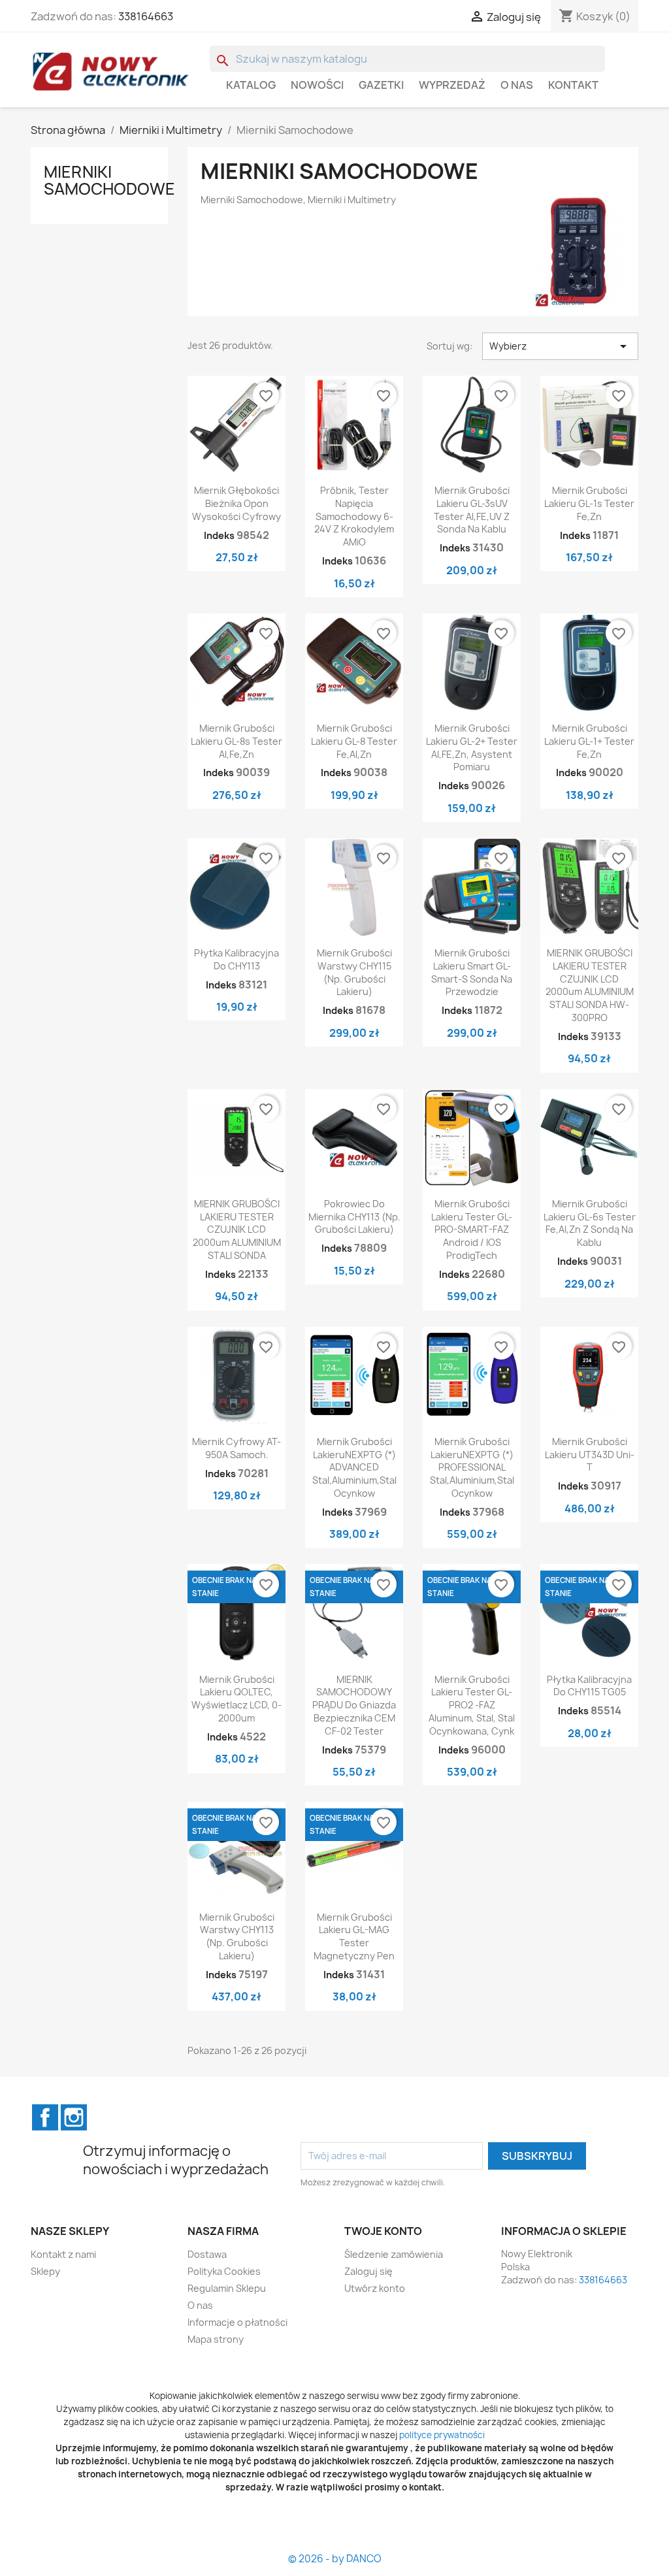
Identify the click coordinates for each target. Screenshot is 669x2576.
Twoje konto (383, 2231)
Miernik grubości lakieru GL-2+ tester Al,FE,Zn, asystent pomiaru (472, 747)
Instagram (74, 2117)
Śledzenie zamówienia (394, 2254)
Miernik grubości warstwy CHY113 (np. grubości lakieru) (237, 1936)
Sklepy (45, 2271)
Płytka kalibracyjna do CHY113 (237, 959)
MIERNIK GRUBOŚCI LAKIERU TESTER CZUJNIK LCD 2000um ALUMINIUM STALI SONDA (237, 1230)
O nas (517, 85)
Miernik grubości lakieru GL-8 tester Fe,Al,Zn (354, 741)
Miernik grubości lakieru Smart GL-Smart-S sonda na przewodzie (472, 972)
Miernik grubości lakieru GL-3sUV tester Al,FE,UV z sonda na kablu (472, 510)
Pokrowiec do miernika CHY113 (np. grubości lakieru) (354, 1217)
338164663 (146, 16)
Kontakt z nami (63, 2254)
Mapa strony (216, 2339)
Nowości (317, 85)
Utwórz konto (375, 2288)
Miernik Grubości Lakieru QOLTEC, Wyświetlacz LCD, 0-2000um (237, 1699)
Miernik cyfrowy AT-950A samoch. (237, 1448)
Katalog (251, 85)
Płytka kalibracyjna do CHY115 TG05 (589, 1686)
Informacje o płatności (237, 2322)
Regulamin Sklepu (227, 2288)
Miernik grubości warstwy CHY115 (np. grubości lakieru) (354, 972)
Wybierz (560, 346)
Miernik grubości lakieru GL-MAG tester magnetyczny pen (354, 1936)
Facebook (45, 2117)
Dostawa (207, 2254)
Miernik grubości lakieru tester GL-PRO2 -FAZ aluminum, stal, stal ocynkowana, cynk (472, 1705)
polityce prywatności (442, 2435)
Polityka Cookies (224, 2271)
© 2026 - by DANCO (335, 2559)
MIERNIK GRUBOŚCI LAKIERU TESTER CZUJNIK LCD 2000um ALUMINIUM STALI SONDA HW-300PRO (590, 985)
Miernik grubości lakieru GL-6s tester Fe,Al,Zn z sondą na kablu (590, 1223)
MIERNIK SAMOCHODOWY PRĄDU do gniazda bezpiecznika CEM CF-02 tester (354, 1705)
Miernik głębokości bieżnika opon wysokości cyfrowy (237, 503)
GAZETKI (381, 85)
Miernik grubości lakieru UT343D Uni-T (590, 1455)
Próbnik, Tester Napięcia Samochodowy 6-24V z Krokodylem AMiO (354, 516)
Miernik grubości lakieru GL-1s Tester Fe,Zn (589, 503)
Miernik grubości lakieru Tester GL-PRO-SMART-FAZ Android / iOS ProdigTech (472, 1230)
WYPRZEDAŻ (452, 85)
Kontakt (573, 85)
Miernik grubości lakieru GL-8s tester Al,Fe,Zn (237, 741)
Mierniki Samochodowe (109, 180)
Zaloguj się (368, 2271)
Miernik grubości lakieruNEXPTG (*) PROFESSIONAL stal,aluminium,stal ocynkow (472, 1467)
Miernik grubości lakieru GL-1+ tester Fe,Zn (589, 741)
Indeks (219, 535)
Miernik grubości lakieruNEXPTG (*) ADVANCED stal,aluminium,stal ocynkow (354, 1467)
